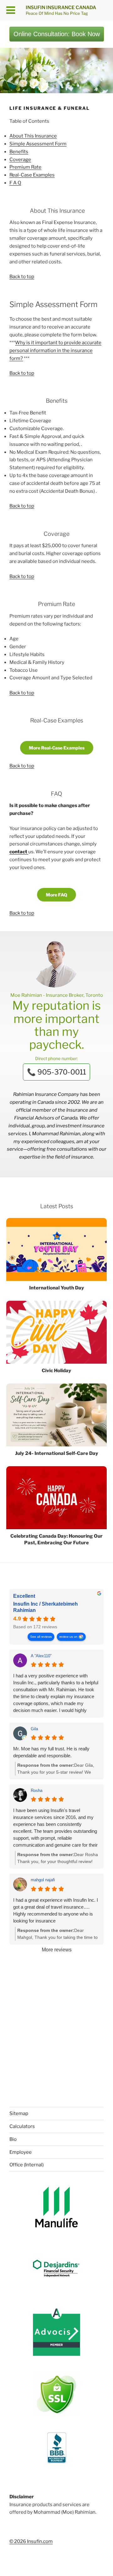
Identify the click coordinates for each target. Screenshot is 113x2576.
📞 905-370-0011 (56, 1072)
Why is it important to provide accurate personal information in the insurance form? (55, 351)
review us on (68, 1637)
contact (19, 852)
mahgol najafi (43, 1880)
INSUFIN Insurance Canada (61, 8)
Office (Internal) (27, 2165)
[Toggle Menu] (11, 10)
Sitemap (19, 2113)
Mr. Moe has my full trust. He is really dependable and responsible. (51, 1752)
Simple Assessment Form (38, 144)
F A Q (15, 183)
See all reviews (41, 1637)
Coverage (20, 160)
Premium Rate (25, 167)
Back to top (22, 277)
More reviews (57, 1950)
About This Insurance (33, 136)
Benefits (19, 152)
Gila (34, 1729)
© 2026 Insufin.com (31, 2541)
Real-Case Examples (32, 175)
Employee (21, 2152)
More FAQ (56, 895)
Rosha (37, 1790)
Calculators (22, 2126)
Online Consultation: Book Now (57, 34)
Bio (13, 2139)
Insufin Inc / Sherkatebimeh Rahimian (46, 1607)
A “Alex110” (41, 1656)
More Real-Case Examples (57, 748)
